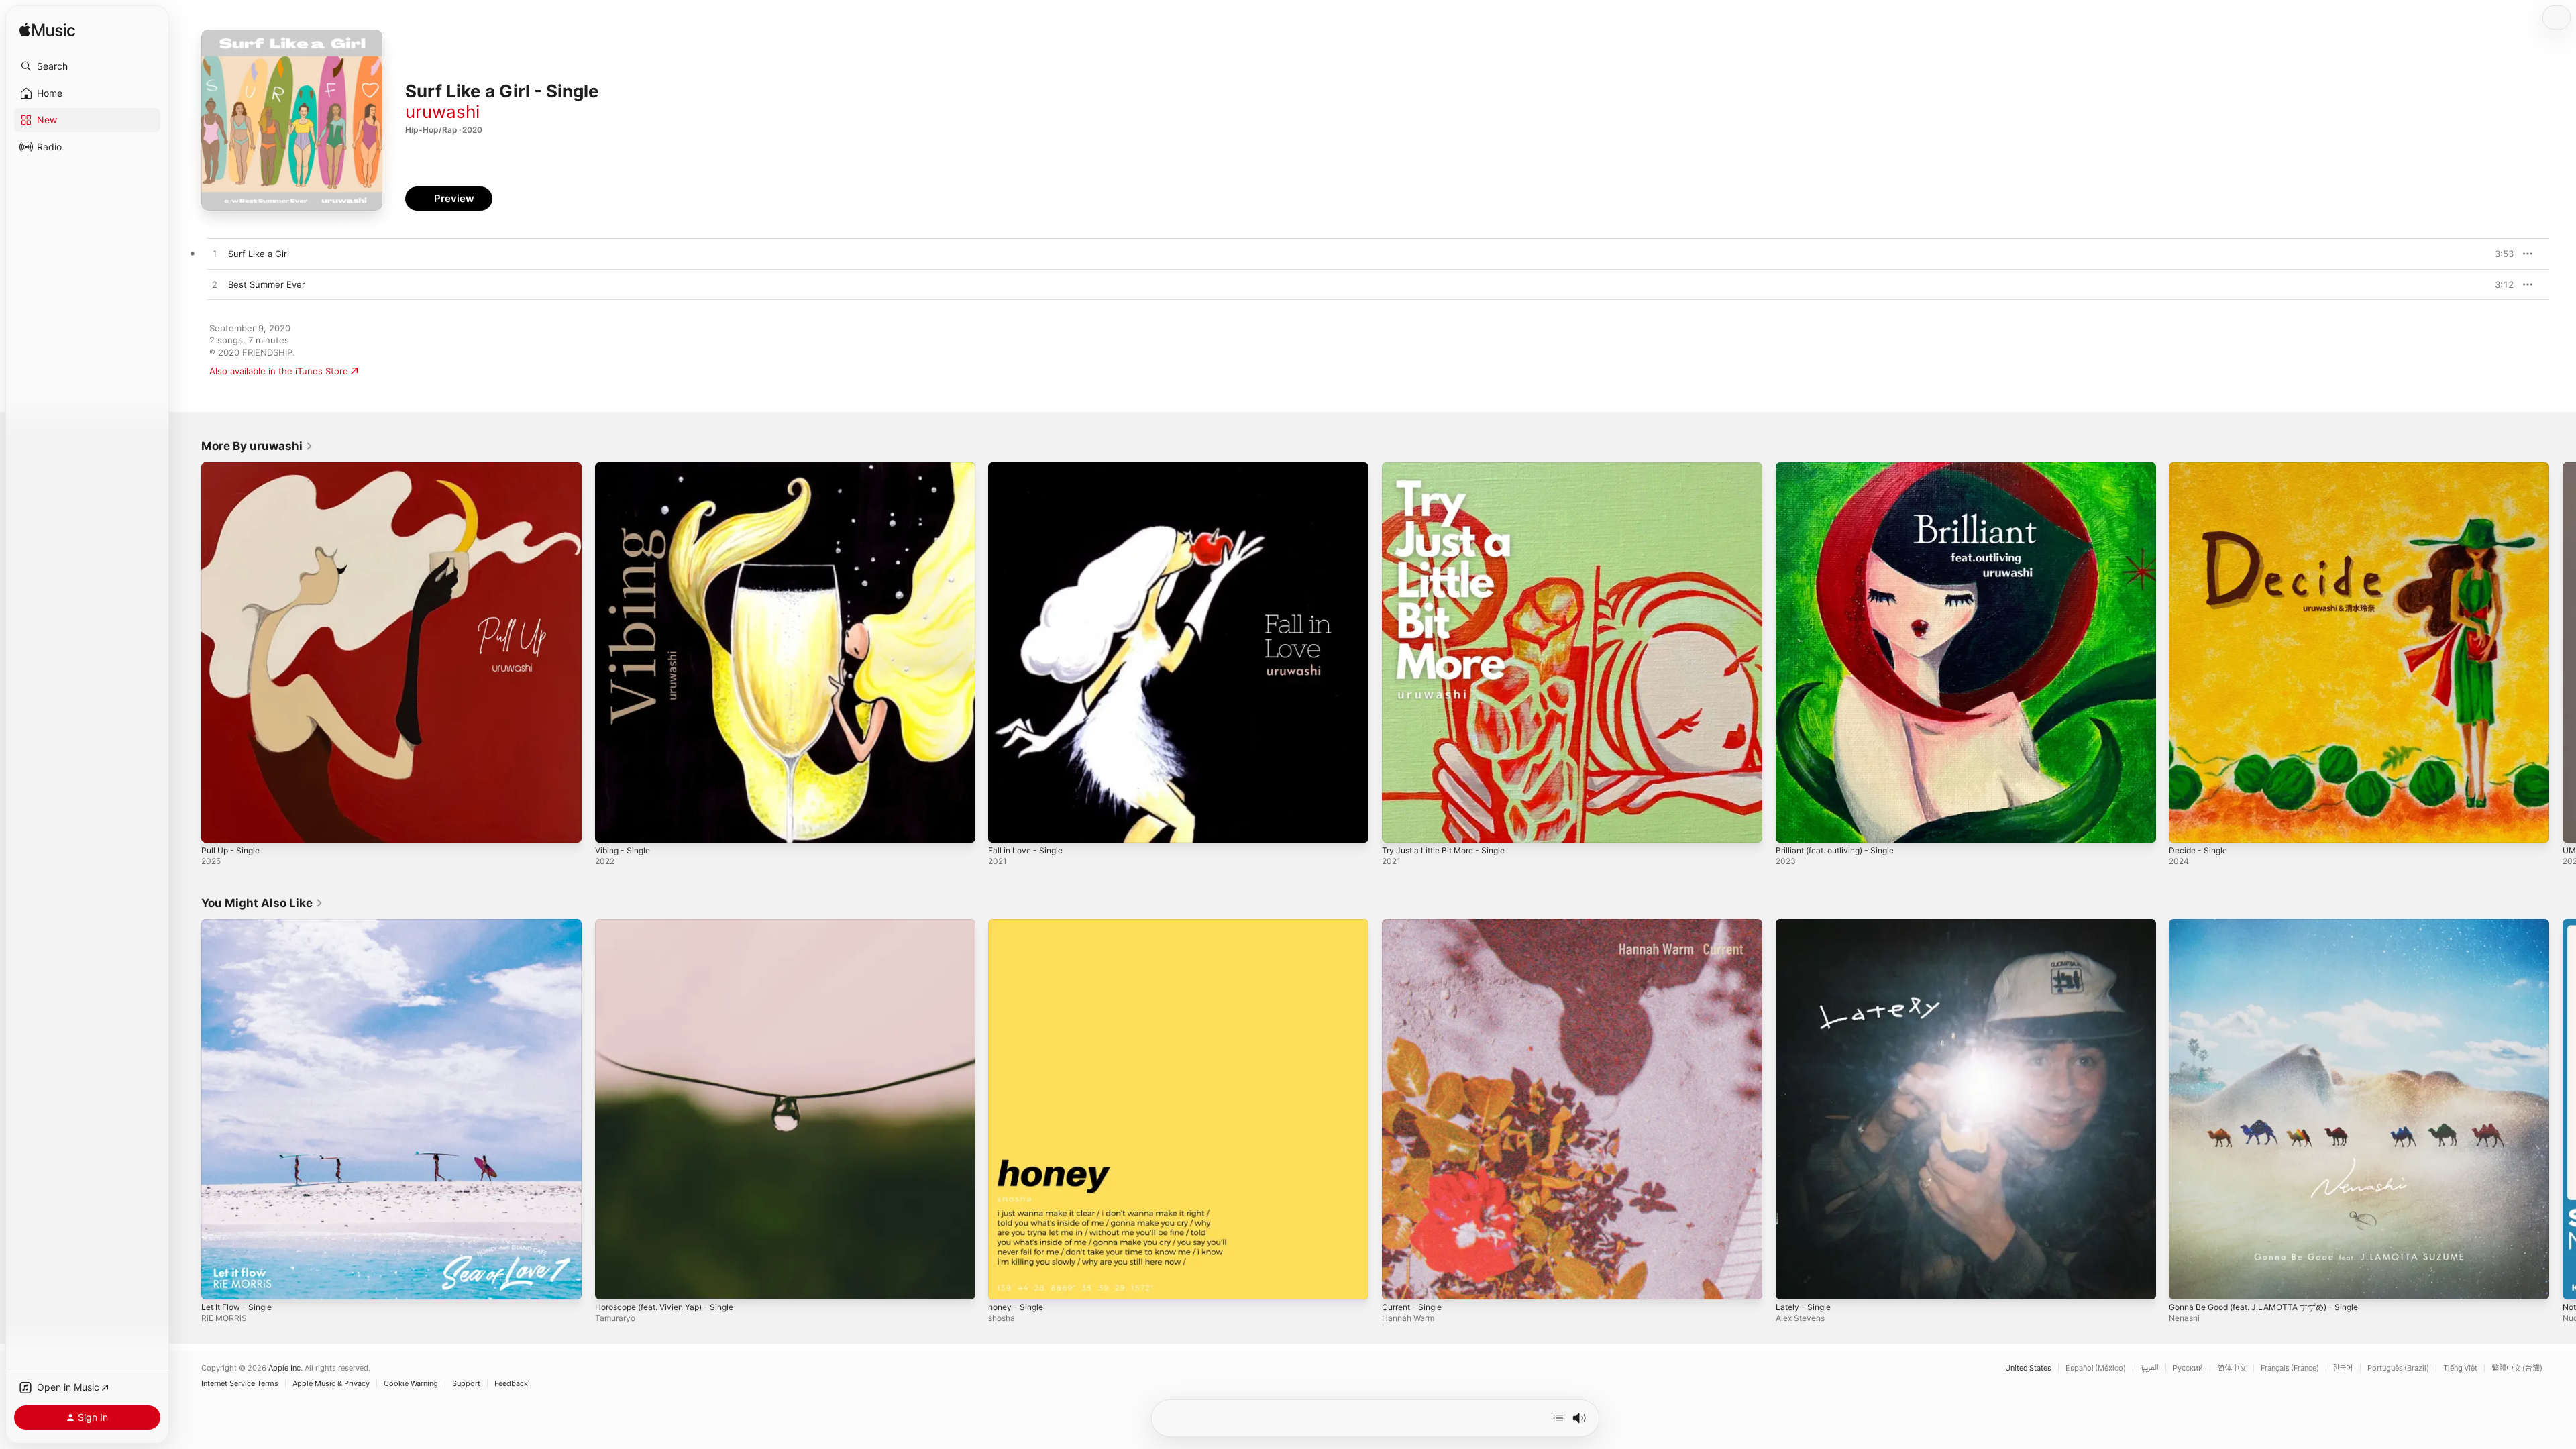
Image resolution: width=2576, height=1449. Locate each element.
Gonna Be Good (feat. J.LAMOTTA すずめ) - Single (2274, 924)
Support (466, 1384)
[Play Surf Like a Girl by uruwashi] (215, 254)
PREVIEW (2499, 254)
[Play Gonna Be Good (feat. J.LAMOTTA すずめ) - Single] (2186, 1282)
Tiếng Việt (2460, 1368)
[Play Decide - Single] (2186, 826)
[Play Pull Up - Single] (218, 826)
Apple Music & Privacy (331, 1384)
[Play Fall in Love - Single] (1005, 826)
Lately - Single (1806, 924)
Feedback (511, 1384)
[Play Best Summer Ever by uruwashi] (215, 285)
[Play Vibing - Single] (612, 826)
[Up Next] (1558, 1418)
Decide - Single (2201, 468)
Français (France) (2290, 1368)
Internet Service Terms (240, 1384)
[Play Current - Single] (1399, 1282)
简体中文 (2232, 1368)
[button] (87, 66)
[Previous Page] (188, 652)
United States (2028, 1368)
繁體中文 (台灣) (2517, 1368)
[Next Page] (2563, 652)
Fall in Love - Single (1029, 468)
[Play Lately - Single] (1792, 1282)
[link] (257, 446)
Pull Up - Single (233, 468)
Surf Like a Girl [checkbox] (259, 254)
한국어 (2343, 1368)
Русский (2188, 1368)
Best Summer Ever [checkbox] (267, 284)
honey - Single (1019, 924)
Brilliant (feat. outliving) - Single (1842, 468)
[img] (47, 31)
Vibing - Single (626, 468)
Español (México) (2096, 1368)
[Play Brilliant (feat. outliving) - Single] (1792, 826)
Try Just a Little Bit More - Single (1451, 468)
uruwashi (442, 112)
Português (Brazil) (2398, 1368)
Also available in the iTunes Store (279, 371)
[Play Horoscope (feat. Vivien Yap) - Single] (612, 1282)
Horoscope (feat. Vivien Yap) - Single (673, 924)
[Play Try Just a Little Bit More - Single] (1399, 826)
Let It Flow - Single (241, 924)
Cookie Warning (411, 1384)
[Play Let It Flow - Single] (218, 1282)
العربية (2149, 1368)
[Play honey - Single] (1005, 1282)
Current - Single (1415, 924)
